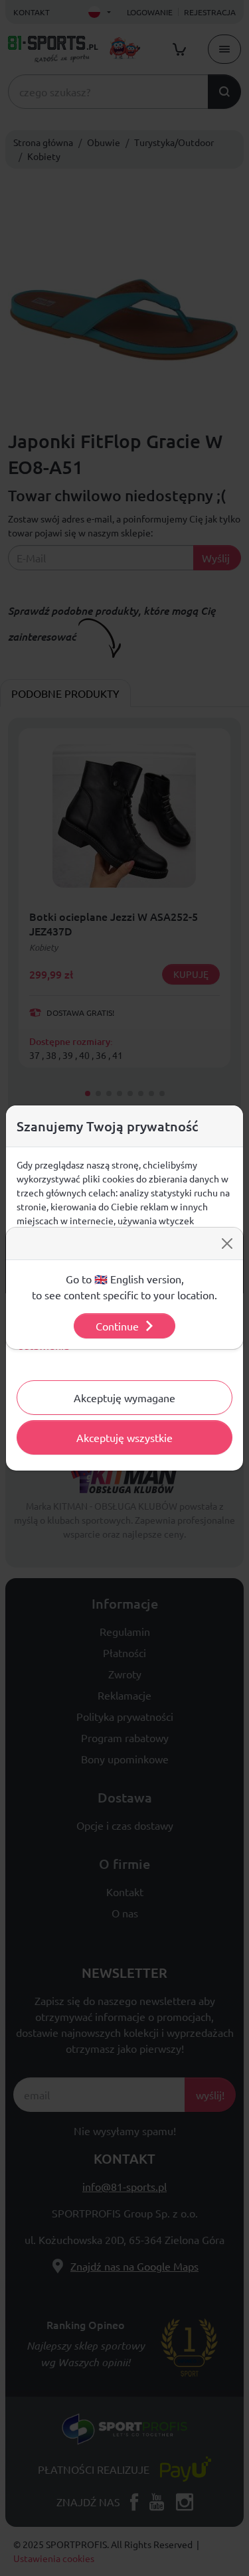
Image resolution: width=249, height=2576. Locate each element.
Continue (117, 1326)
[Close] (227, 1244)
